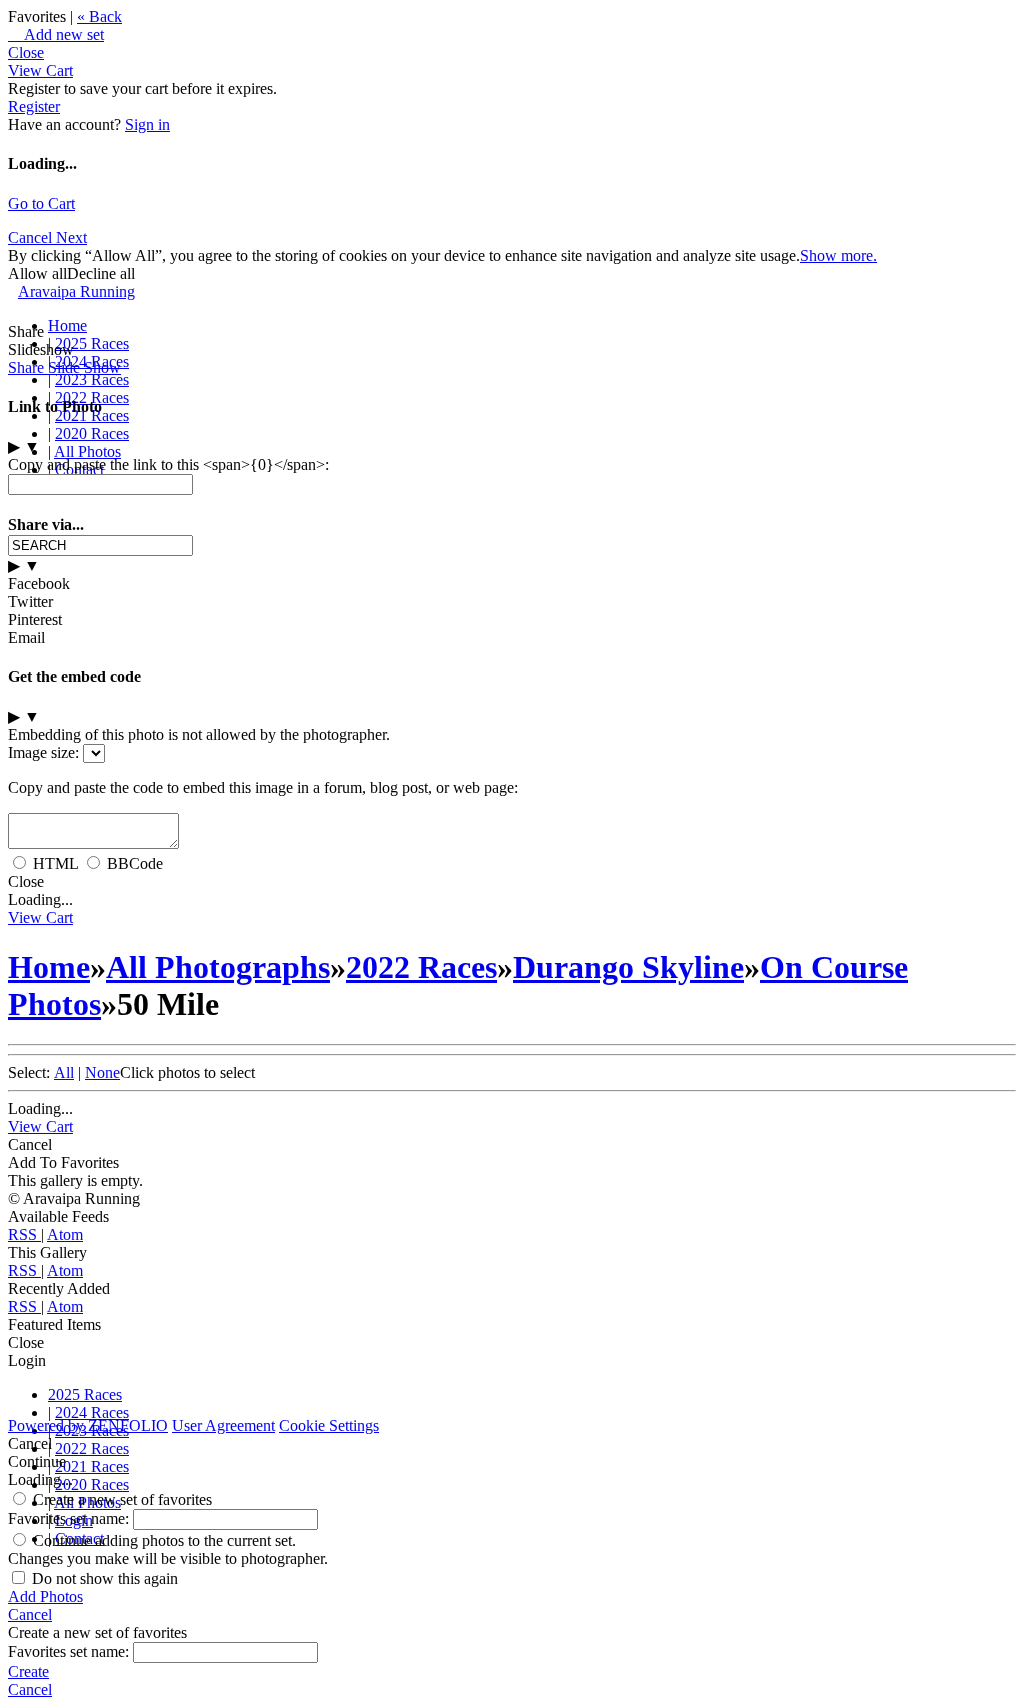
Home (67, 325)
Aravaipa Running (76, 291)
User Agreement (223, 1425)
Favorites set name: (70, 1518)
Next (71, 237)
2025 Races (92, 343)
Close (26, 52)
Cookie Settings (329, 1425)
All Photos (87, 451)
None (102, 1072)
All (64, 1072)
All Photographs (218, 967)
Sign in (147, 124)
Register (34, 106)
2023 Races (92, 379)
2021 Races (92, 1466)
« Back (99, 16)
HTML (55, 863)
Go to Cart (41, 203)
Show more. (838, 255)
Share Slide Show (64, 367)
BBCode (135, 863)
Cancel (32, 237)
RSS (24, 1234)
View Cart (40, 70)
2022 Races (421, 967)
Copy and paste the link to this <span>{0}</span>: (168, 464)
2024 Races (92, 1412)
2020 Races (92, 433)
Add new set (56, 34)
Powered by (88, 1425)
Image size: (43, 752)
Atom (65, 1234)
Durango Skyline (628, 967)
